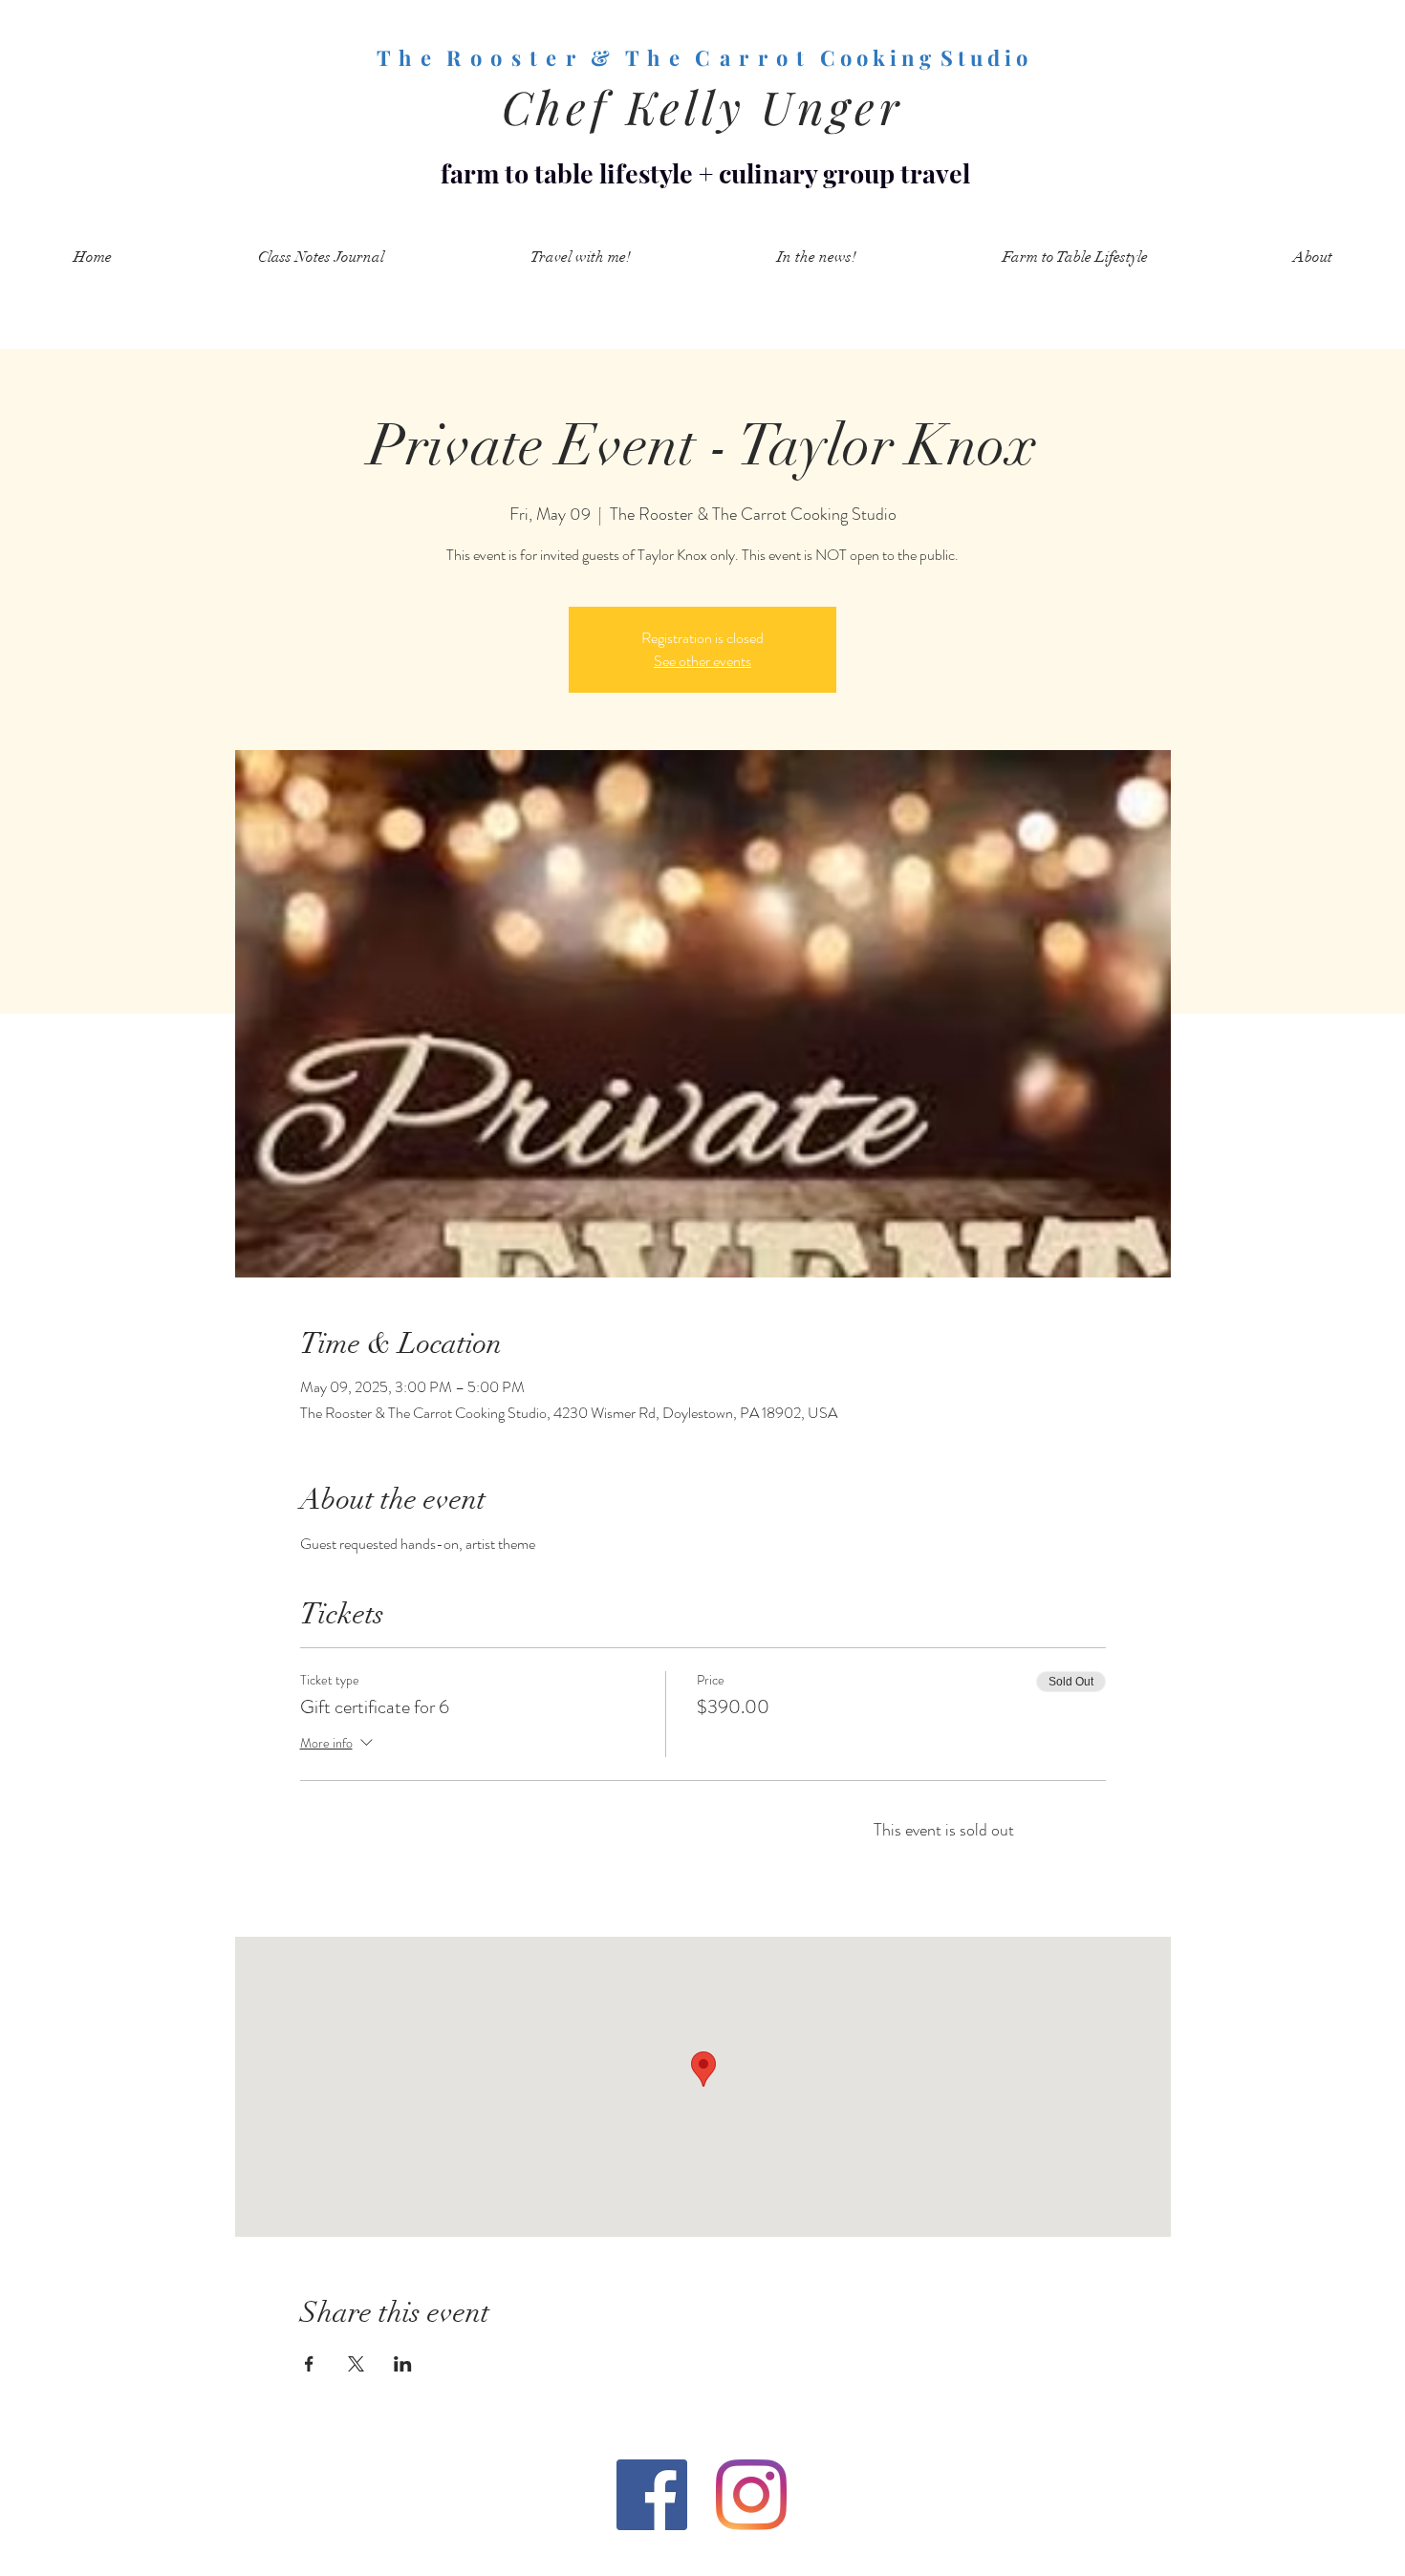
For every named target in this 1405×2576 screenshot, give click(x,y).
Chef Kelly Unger (702, 106)
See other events (702, 661)
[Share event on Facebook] (309, 2364)
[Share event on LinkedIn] (403, 2364)
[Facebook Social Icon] (652, 2495)
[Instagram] (751, 2495)
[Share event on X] (356, 2364)
